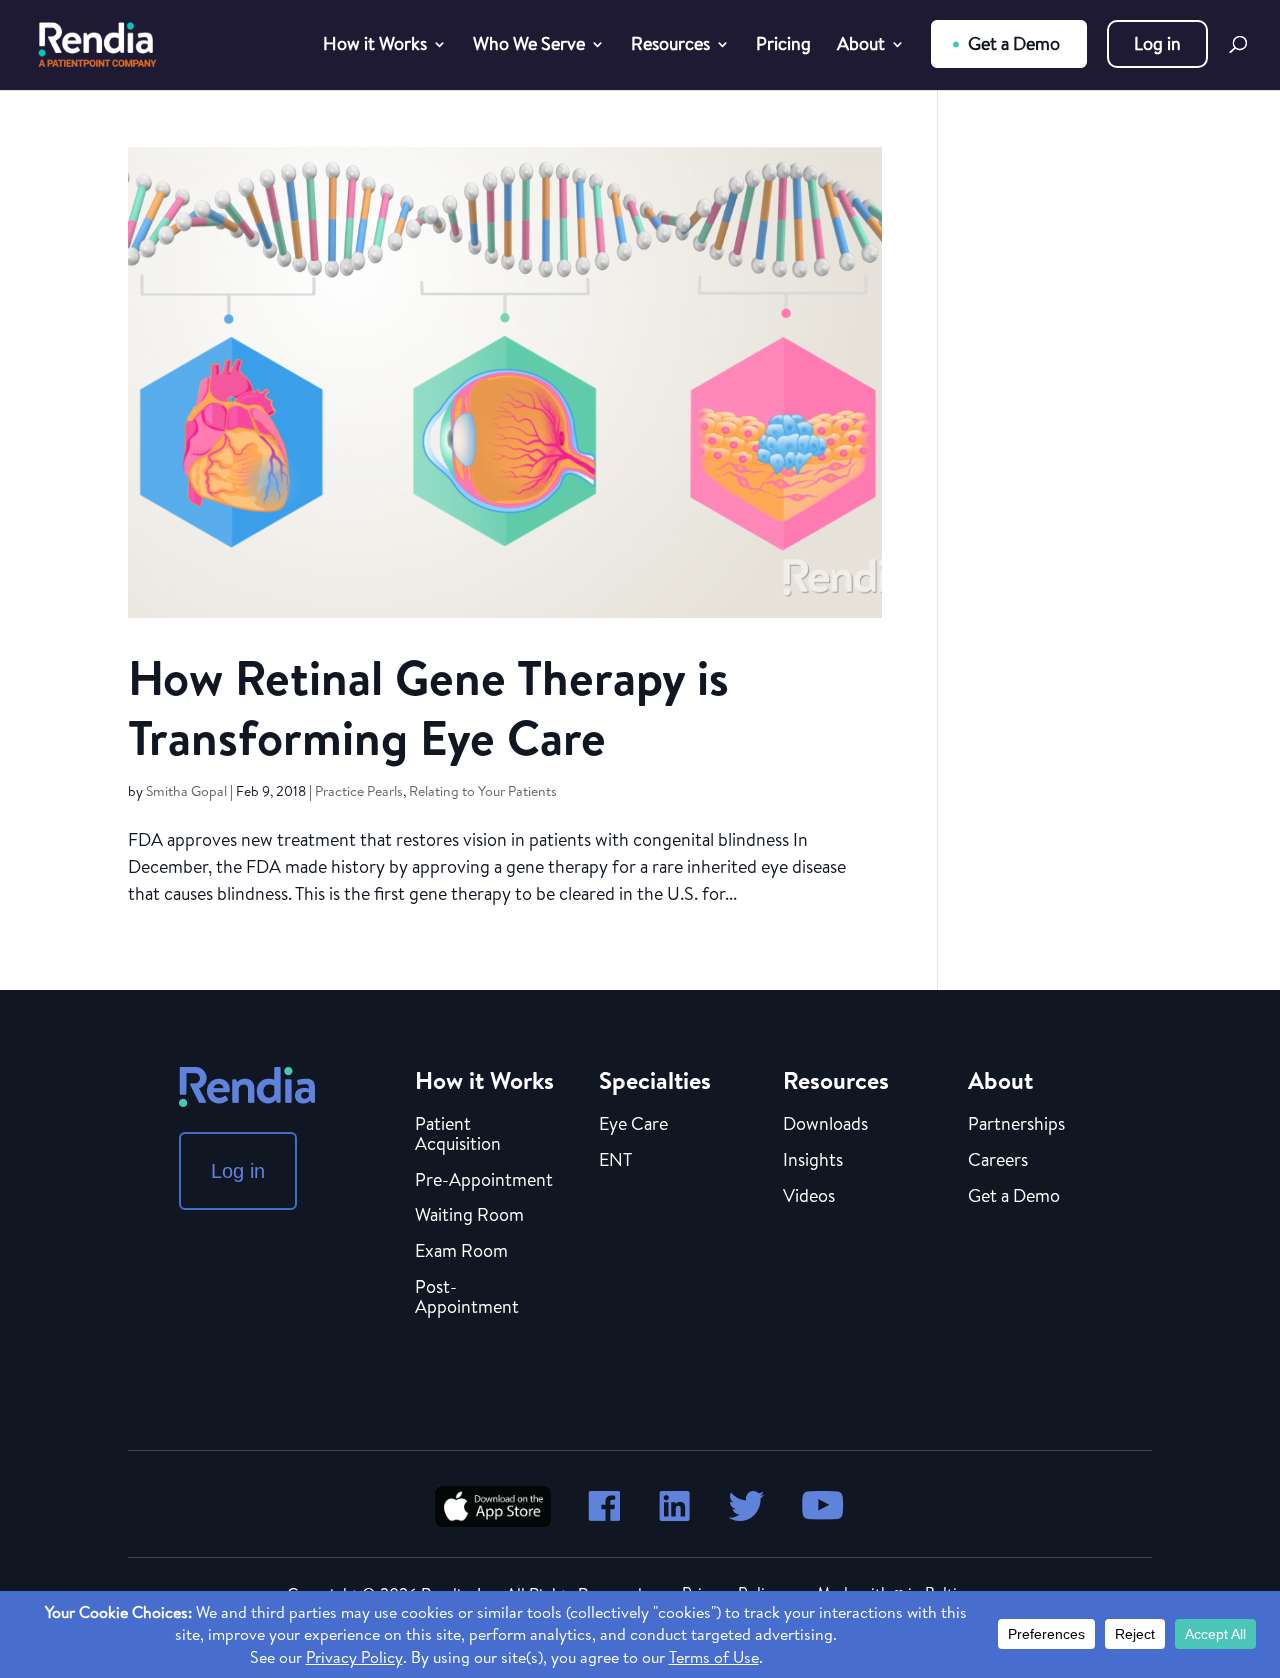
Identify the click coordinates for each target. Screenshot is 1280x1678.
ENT (615, 1161)
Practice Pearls (359, 791)
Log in (1157, 43)
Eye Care (633, 1125)
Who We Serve (529, 46)
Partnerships (1016, 1125)
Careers (998, 1161)
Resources (670, 46)
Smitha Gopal (186, 791)
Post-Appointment (467, 1298)
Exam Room (461, 1252)
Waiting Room (469, 1216)
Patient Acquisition (458, 1135)
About (861, 46)
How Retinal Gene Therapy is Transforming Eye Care (428, 707)
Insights (813, 1161)
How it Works (375, 46)
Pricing (783, 46)
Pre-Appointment (484, 1181)
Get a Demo (1014, 43)
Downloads (825, 1125)
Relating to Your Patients (483, 791)
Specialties (655, 1080)
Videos (809, 1197)
